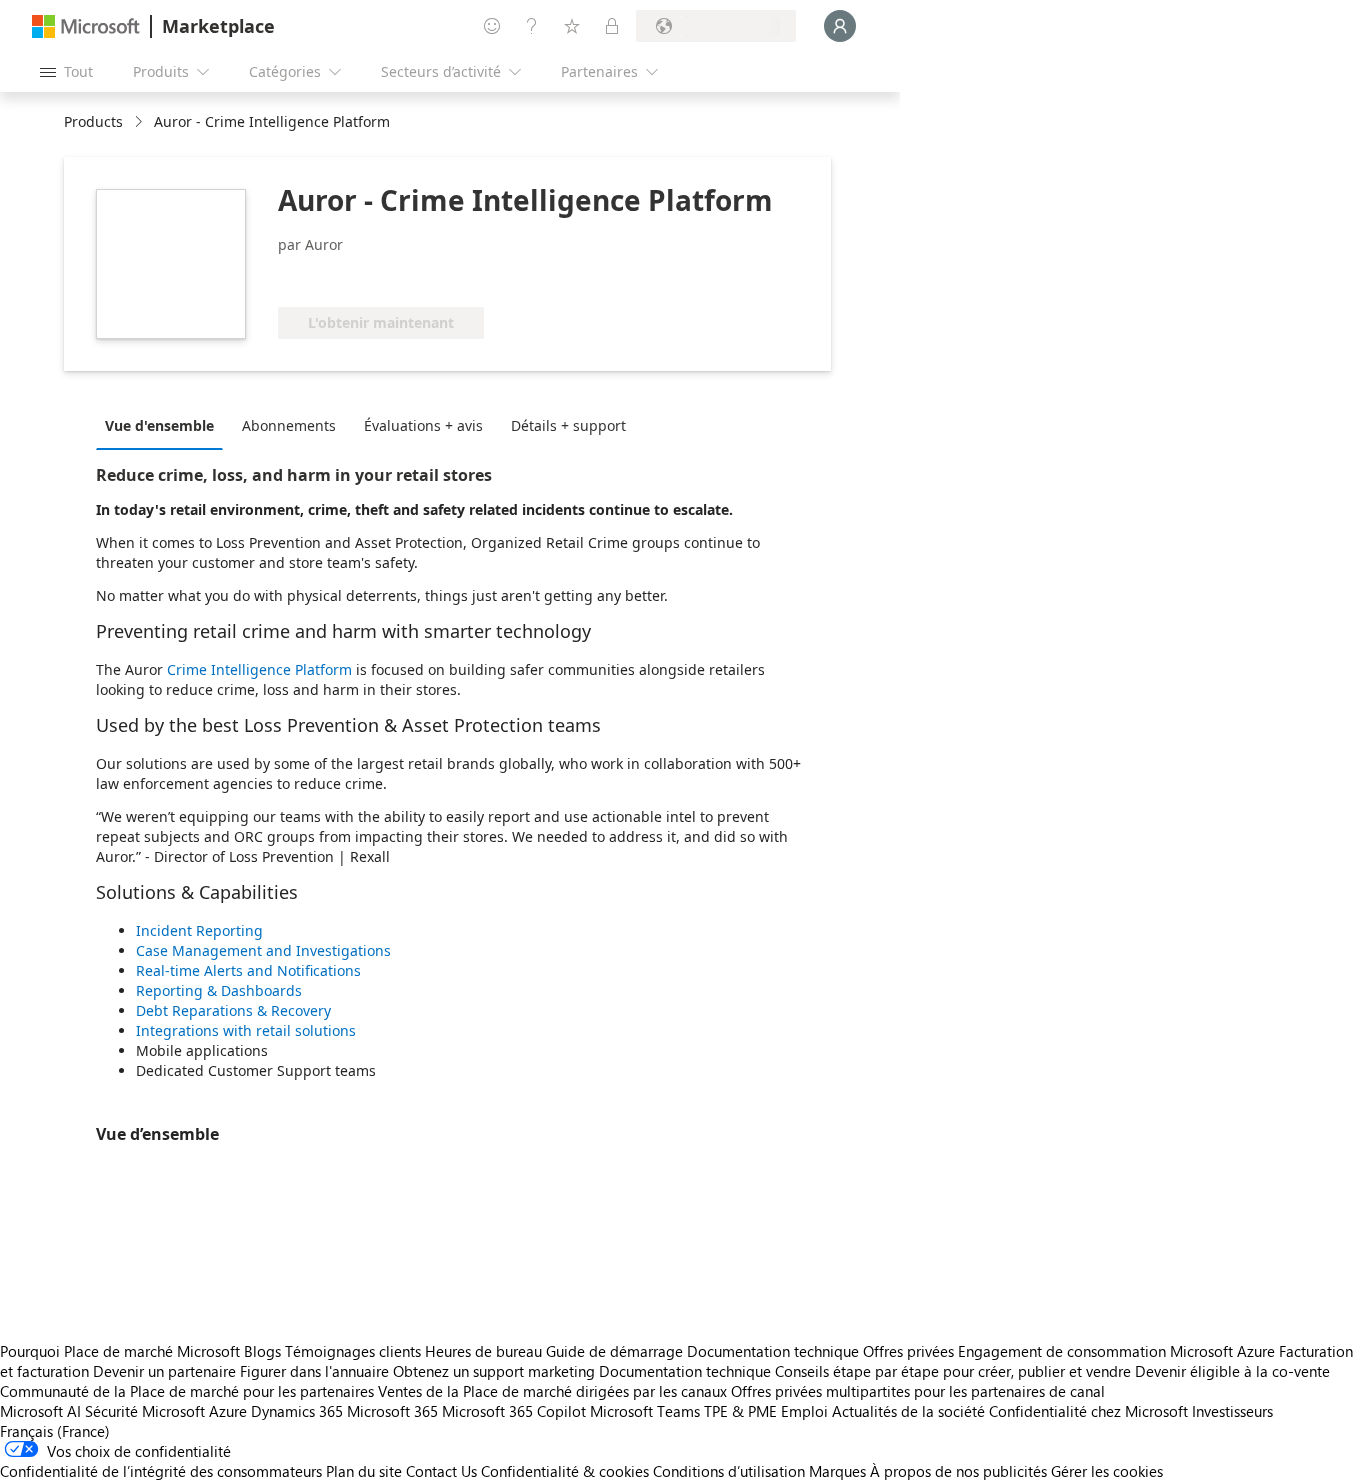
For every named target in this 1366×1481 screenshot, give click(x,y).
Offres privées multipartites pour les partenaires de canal (918, 1391)
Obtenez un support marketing (494, 1371)
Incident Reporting (199, 930)
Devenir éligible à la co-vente (1232, 1371)
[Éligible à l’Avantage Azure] (359, 277)
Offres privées (908, 1351)
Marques (837, 1471)
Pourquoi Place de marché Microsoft (120, 1351)
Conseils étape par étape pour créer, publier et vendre (953, 1371)
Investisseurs (1232, 1411)
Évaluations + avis (423, 425)
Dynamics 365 (297, 1411)
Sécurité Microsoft (145, 1411)
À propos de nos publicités (958, 1471)
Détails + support (568, 425)
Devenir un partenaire (164, 1371)
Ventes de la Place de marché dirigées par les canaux (552, 1391)
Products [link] (93, 121)
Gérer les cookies (1107, 1471)
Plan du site (364, 1471)
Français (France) (55, 1431)
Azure (228, 1411)
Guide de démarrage (614, 1351)
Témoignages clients (353, 1351)
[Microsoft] (86, 26)
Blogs (262, 1351)
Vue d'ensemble (159, 425)
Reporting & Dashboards (219, 990)
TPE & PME (740, 1411)
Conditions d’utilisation (729, 1471)
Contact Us (441, 1471)
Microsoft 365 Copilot (514, 1411)
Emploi (804, 1411)
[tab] (164, 425)
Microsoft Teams (645, 1411)
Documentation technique (773, 1351)
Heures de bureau (483, 1351)
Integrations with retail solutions (246, 1030)
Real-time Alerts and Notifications (248, 970)
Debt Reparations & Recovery (233, 1010)
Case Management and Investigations (263, 950)
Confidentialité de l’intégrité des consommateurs (161, 1471)
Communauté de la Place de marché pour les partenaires (187, 1391)
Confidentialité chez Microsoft (1088, 1411)
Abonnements (289, 425)
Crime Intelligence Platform (259, 669)
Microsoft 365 (392, 1411)
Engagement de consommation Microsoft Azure (1118, 1351)
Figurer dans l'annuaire (314, 1371)
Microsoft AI (40, 1411)
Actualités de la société (908, 1411)
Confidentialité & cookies (565, 1471)
